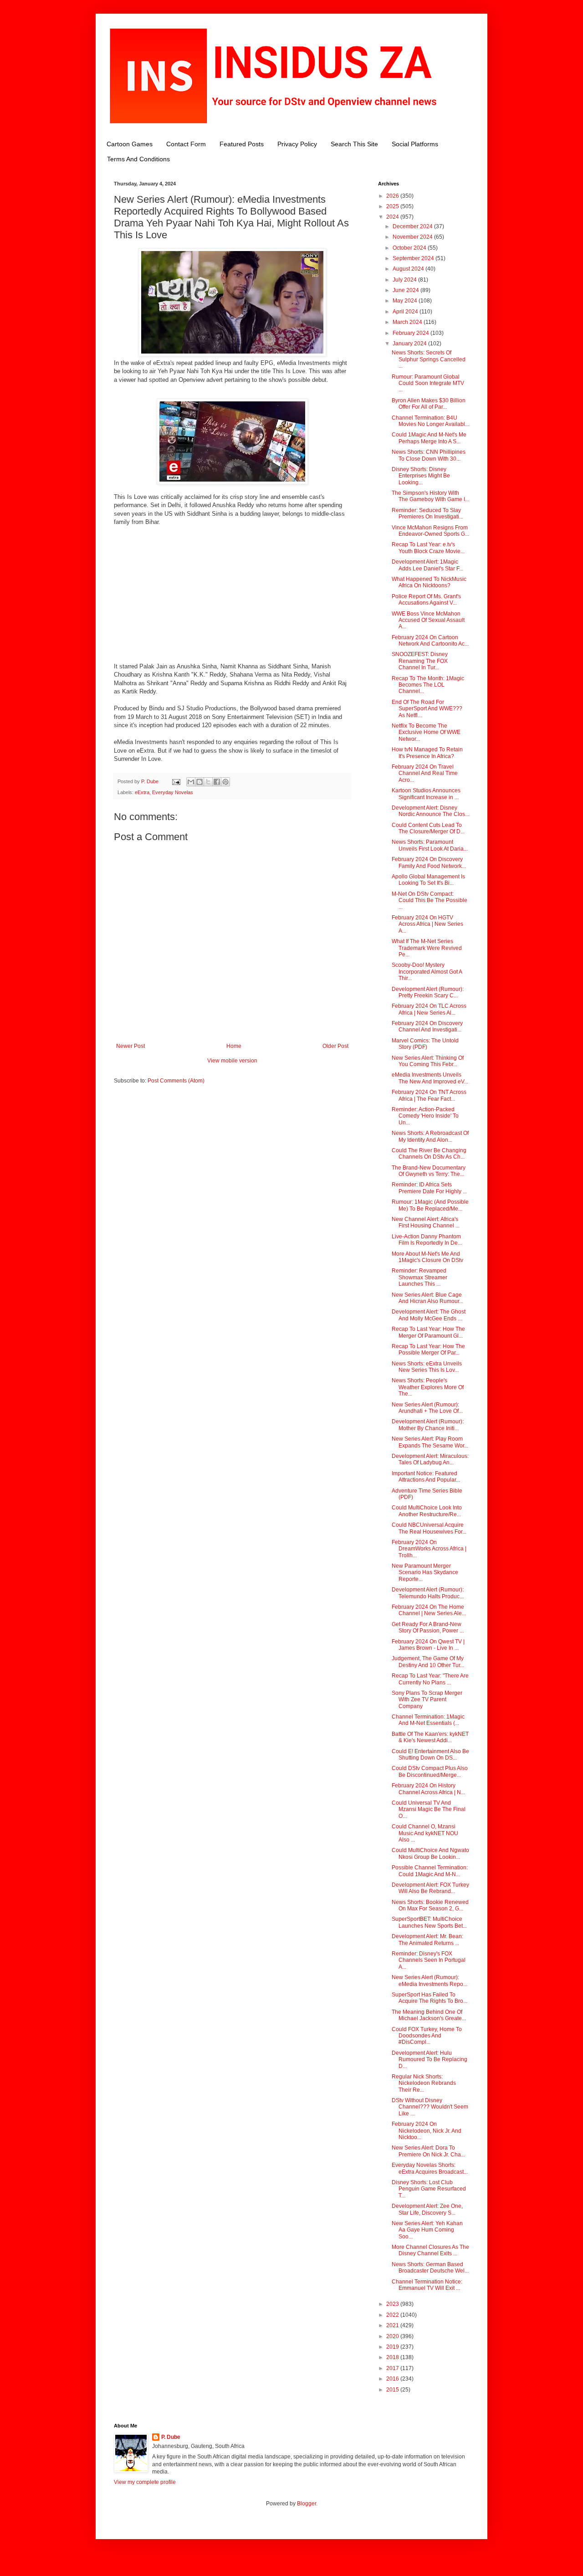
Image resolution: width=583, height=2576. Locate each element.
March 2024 (408, 322)
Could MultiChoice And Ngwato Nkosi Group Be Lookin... (430, 1853)
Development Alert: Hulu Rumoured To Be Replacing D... (430, 2060)
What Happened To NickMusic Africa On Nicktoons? (429, 582)
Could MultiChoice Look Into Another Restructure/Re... (427, 1511)
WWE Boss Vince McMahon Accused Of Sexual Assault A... (428, 620)
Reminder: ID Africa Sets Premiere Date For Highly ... (429, 1188)
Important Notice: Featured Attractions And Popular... (426, 1477)
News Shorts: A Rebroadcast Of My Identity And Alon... (430, 1136)
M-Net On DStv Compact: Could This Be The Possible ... (430, 901)
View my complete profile (145, 2482)
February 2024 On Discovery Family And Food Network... (429, 862)
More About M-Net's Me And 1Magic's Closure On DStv (427, 1257)
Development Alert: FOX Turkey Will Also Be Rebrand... (430, 1888)
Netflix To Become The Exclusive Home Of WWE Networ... (426, 732)
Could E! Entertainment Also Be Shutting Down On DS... (430, 1755)
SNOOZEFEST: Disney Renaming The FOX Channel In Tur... (420, 661)
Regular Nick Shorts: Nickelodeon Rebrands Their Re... (424, 2083)
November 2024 (413, 237)
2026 (393, 196)
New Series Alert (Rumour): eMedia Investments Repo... (430, 1981)
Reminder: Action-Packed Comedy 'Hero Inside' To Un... (425, 1116)
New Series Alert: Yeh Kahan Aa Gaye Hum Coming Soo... (427, 2230)
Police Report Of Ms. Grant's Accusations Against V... (426, 600)
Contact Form (186, 144)
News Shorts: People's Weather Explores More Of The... (428, 1387)
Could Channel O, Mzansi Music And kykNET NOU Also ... (425, 1833)
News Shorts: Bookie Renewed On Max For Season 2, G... (430, 1905)
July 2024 (405, 280)
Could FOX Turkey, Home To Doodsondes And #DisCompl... (427, 2036)
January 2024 (410, 344)
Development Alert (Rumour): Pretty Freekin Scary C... (428, 992)
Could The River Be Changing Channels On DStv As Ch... (429, 1154)
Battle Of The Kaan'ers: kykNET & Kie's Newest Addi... (430, 1737)
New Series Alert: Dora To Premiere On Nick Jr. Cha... (428, 2151)
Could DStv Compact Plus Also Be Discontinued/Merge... (430, 1771)
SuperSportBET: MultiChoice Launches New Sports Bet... (429, 1922)
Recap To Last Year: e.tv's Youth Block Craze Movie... (428, 548)
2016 (393, 2379)
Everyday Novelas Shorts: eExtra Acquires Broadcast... (430, 2168)
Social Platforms (415, 144)
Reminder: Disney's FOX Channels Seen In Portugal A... (429, 1960)
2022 (393, 2315)
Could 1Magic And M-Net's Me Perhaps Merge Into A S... (429, 438)
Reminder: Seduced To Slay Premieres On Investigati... (427, 513)
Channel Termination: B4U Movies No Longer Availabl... (430, 421)
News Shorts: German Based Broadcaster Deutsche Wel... (430, 2268)
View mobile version (232, 1061)
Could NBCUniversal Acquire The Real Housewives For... (429, 1528)
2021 (393, 2325)
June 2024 (407, 290)
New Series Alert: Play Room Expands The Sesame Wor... (430, 1442)
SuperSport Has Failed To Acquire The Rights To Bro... (430, 1998)
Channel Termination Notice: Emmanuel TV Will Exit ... (427, 2285)
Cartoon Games (130, 144)
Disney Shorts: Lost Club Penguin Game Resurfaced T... (429, 2189)
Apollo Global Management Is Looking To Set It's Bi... (428, 880)
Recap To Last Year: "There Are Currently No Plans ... (430, 1679)
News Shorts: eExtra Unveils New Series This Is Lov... (427, 1367)
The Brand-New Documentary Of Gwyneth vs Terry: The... (429, 1171)
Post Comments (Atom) (176, 1081)
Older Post (335, 1046)
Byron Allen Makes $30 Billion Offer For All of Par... (429, 404)
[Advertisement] (232, 599)
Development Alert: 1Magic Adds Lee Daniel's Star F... (427, 565)
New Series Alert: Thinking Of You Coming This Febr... (428, 1061)
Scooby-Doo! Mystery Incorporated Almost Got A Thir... (427, 972)
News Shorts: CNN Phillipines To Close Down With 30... (429, 455)
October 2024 (410, 248)
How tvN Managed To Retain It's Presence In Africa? (427, 753)
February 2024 (412, 333)
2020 (393, 2336)
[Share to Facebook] (217, 782)
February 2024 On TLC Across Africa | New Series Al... (429, 1009)
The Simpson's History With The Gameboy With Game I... (430, 496)
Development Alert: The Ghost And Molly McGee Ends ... (429, 1315)
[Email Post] (176, 781)
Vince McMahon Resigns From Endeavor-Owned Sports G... (430, 531)
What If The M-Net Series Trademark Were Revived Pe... (427, 948)
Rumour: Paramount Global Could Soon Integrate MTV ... (428, 383)
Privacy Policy (297, 144)
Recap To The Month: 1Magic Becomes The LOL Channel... (428, 685)
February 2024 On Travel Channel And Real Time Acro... (425, 773)
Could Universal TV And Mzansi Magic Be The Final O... (429, 1809)
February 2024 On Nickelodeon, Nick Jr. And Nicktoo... (427, 2131)
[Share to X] (208, 782)
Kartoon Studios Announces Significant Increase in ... (426, 794)
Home (234, 1046)
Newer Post (130, 1046)
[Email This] (191, 782)
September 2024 (414, 258)
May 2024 (406, 301)
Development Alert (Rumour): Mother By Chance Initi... (428, 1425)
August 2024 (409, 269)
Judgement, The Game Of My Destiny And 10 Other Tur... (428, 1662)
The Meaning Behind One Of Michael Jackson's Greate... (429, 2015)
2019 (393, 2347)
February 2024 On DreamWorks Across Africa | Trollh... (429, 1549)
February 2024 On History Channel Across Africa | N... (428, 1789)
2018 (393, 2357)
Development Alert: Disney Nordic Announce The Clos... (430, 811)
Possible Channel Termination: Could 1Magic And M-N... (430, 1871)
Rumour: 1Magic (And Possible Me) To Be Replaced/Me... (430, 1205)
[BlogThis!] (199, 782)
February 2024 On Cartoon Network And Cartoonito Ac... (430, 641)
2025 (393, 206)
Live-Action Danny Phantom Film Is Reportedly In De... (427, 1240)
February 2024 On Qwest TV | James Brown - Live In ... (428, 1645)
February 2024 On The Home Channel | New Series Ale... (429, 1610)
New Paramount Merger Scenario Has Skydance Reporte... (425, 1573)
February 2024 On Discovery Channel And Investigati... (427, 1026)
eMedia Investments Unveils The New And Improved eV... (430, 1078)
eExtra (142, 792)
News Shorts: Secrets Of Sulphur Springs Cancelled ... (429, 359)
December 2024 (413, 226)
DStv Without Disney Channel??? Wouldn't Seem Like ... (430, 2107)
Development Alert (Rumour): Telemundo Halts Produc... (428, 1593)
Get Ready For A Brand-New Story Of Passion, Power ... (428, 1627)
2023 (393, 2304)
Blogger (307, 2504)
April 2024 (406, 312)
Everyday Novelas (173, 792)
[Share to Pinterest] (225, 782)
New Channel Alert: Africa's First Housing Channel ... (426, 1222)
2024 (393, 217)
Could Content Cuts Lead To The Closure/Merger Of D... (428, 828)
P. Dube (171, 2437)
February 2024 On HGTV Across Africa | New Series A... (427, 924)
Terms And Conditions (138, 159)
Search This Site (354, 144)
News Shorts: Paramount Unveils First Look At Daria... (430, 845)
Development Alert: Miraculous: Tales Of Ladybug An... (430, 1459)
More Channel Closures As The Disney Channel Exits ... (430, 2250)
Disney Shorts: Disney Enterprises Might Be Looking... (421, 476)
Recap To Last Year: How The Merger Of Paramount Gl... (428, 1332)
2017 (393, 2368)
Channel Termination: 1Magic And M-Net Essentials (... (428, 1720)
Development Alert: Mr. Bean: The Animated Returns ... (427, 1940)
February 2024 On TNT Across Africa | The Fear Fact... (429, 1095)
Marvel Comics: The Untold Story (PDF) (425, 1044)
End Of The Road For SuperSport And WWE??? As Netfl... (427, 709)
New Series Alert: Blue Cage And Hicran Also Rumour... (427, 1298)
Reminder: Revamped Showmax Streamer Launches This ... (419, 1277)
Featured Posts (242, 144)
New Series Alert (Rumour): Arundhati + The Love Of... (427, 1408)
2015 (393, 2390)
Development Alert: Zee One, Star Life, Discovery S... (427, 2209)
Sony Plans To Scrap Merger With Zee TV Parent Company (427, 1700)
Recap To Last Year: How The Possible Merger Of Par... (428, 1350)
